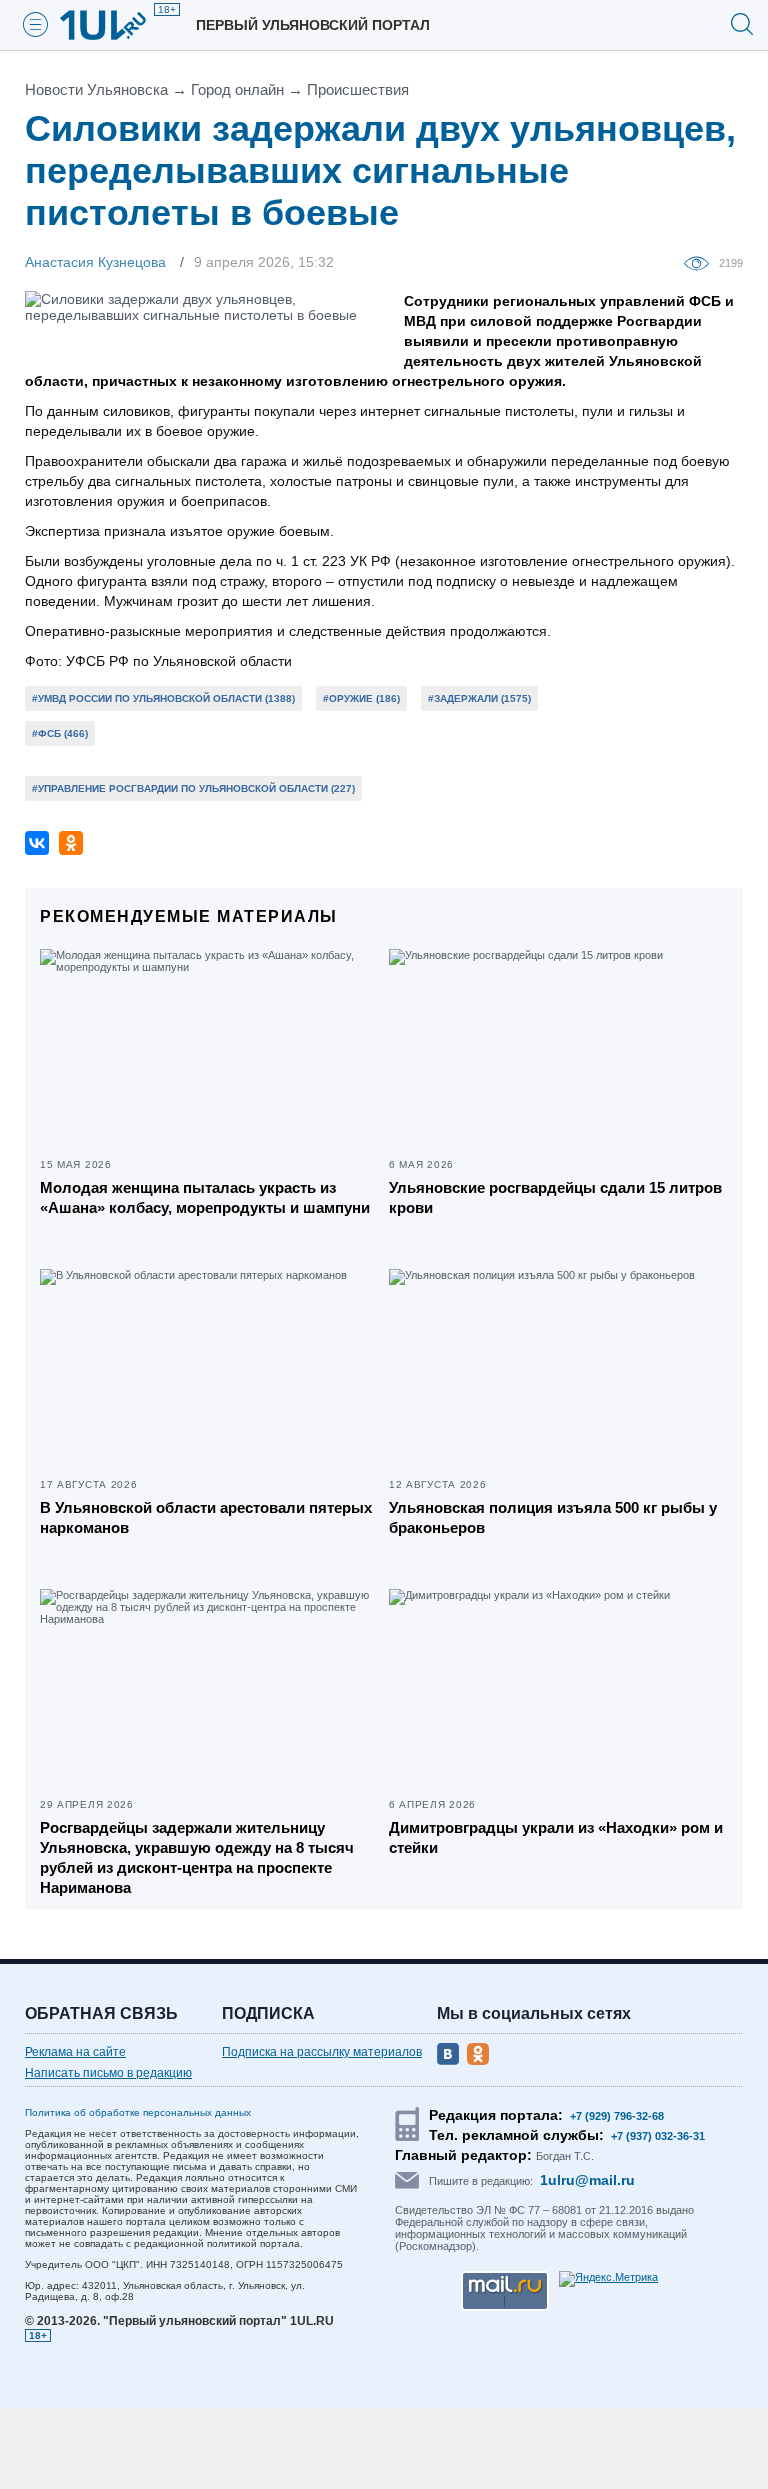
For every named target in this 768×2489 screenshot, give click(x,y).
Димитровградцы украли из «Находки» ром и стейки (556, 1837)
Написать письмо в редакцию (108, 2073)
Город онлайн (237, 89)
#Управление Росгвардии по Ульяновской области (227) (193, 788)
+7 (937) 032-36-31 (658, 2136)
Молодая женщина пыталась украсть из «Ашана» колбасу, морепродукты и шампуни (205, 1197)
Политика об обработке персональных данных (138, 2112)
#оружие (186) (361, 698)
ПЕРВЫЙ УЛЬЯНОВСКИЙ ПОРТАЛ (313, 25)
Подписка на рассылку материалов (322, 2052)
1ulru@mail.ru (587, 2180)
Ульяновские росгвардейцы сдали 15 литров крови (555, 1197)
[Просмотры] (701, 262)
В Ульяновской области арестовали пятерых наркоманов (206, 1517)
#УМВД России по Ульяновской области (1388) (163, 698)
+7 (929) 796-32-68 (617, 2116)
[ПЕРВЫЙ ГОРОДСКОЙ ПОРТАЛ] (115, 25)
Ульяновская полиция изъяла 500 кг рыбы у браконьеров (553, 1517)
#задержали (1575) (479, 698)
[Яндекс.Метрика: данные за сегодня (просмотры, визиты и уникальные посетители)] (608, 2279)
